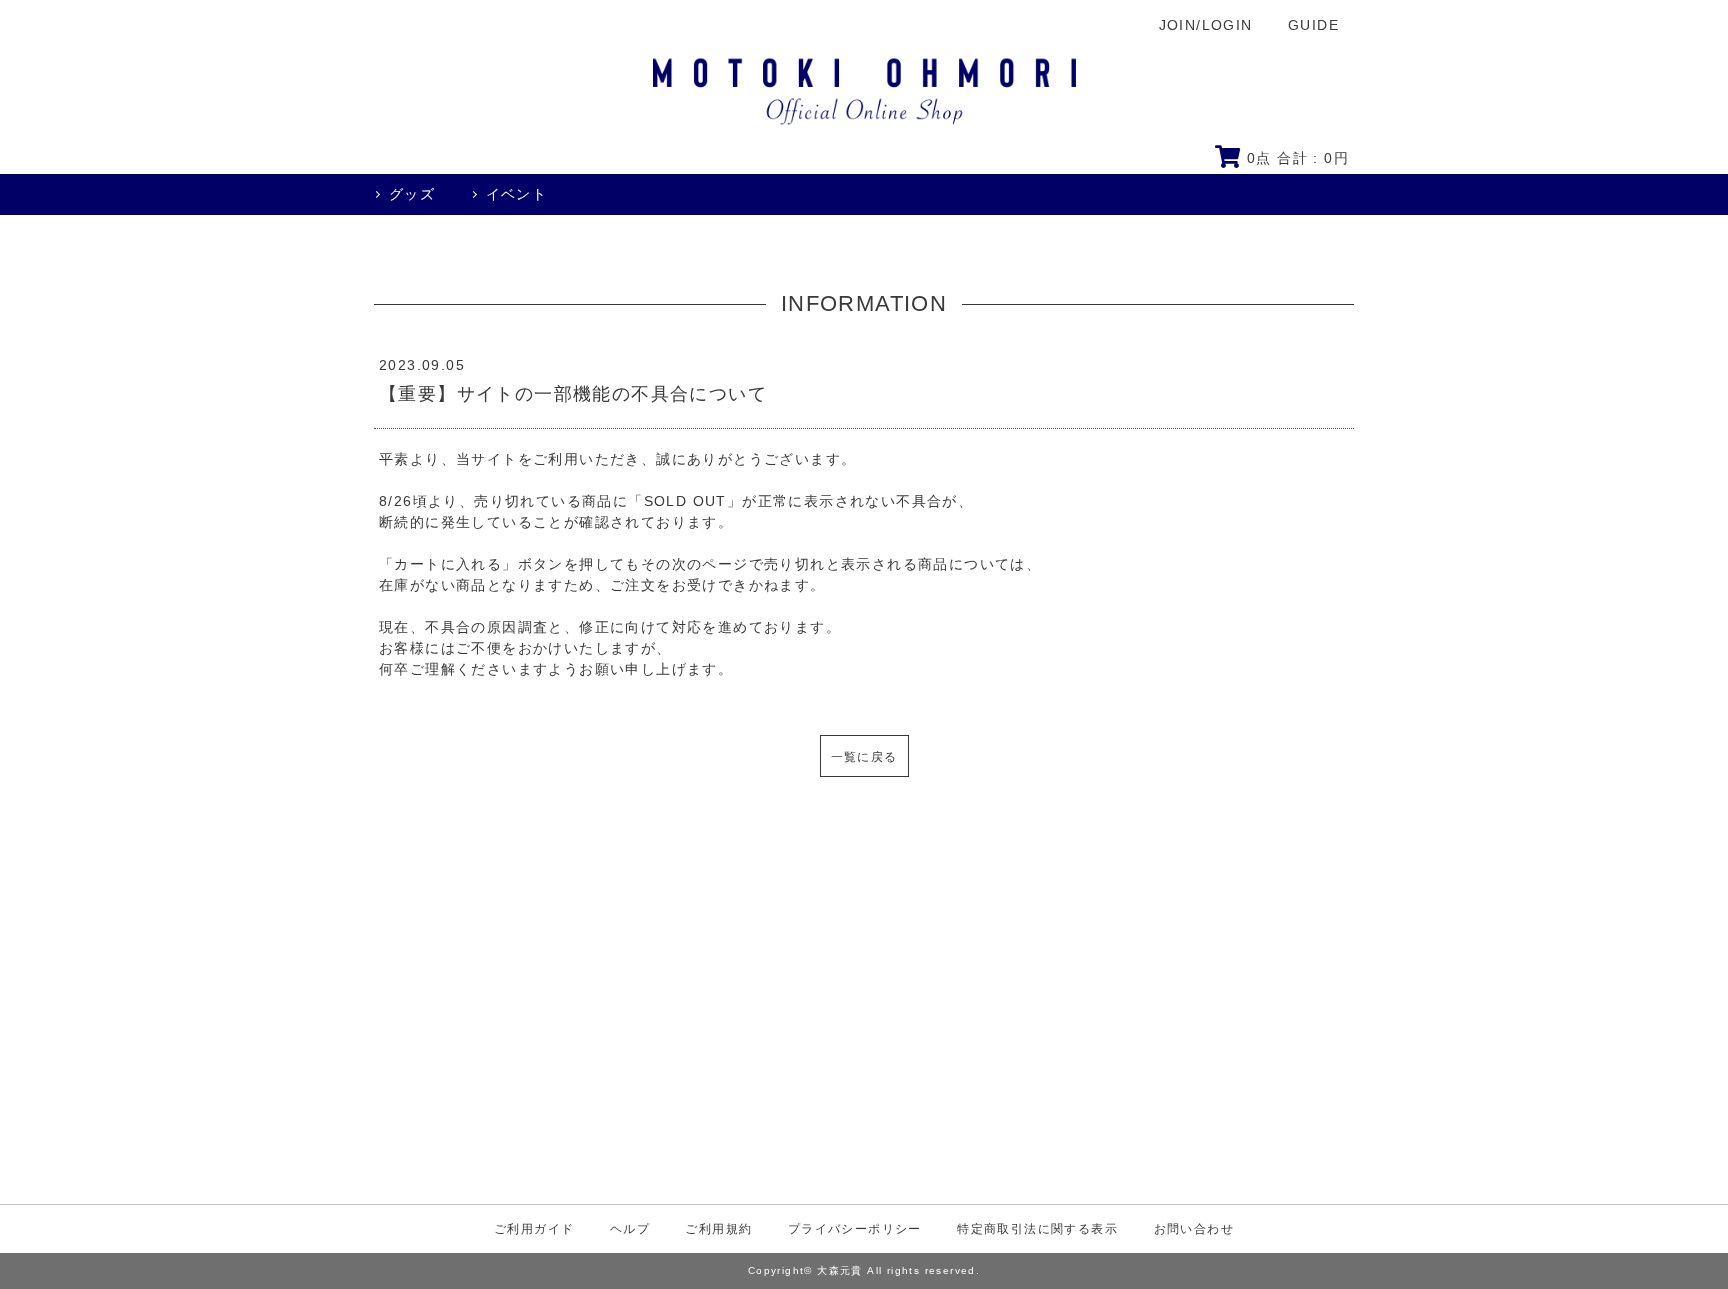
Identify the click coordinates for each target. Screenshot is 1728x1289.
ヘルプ (630, 1229)
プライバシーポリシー (855, 1229)
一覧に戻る (864, 757)
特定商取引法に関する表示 (1037, 1229)
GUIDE (1313, 25)
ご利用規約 (718, 1229)
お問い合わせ (1194, 1229)
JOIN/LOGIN (1206, 25)
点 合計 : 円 (1298, 158)
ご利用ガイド (534, 1229)
